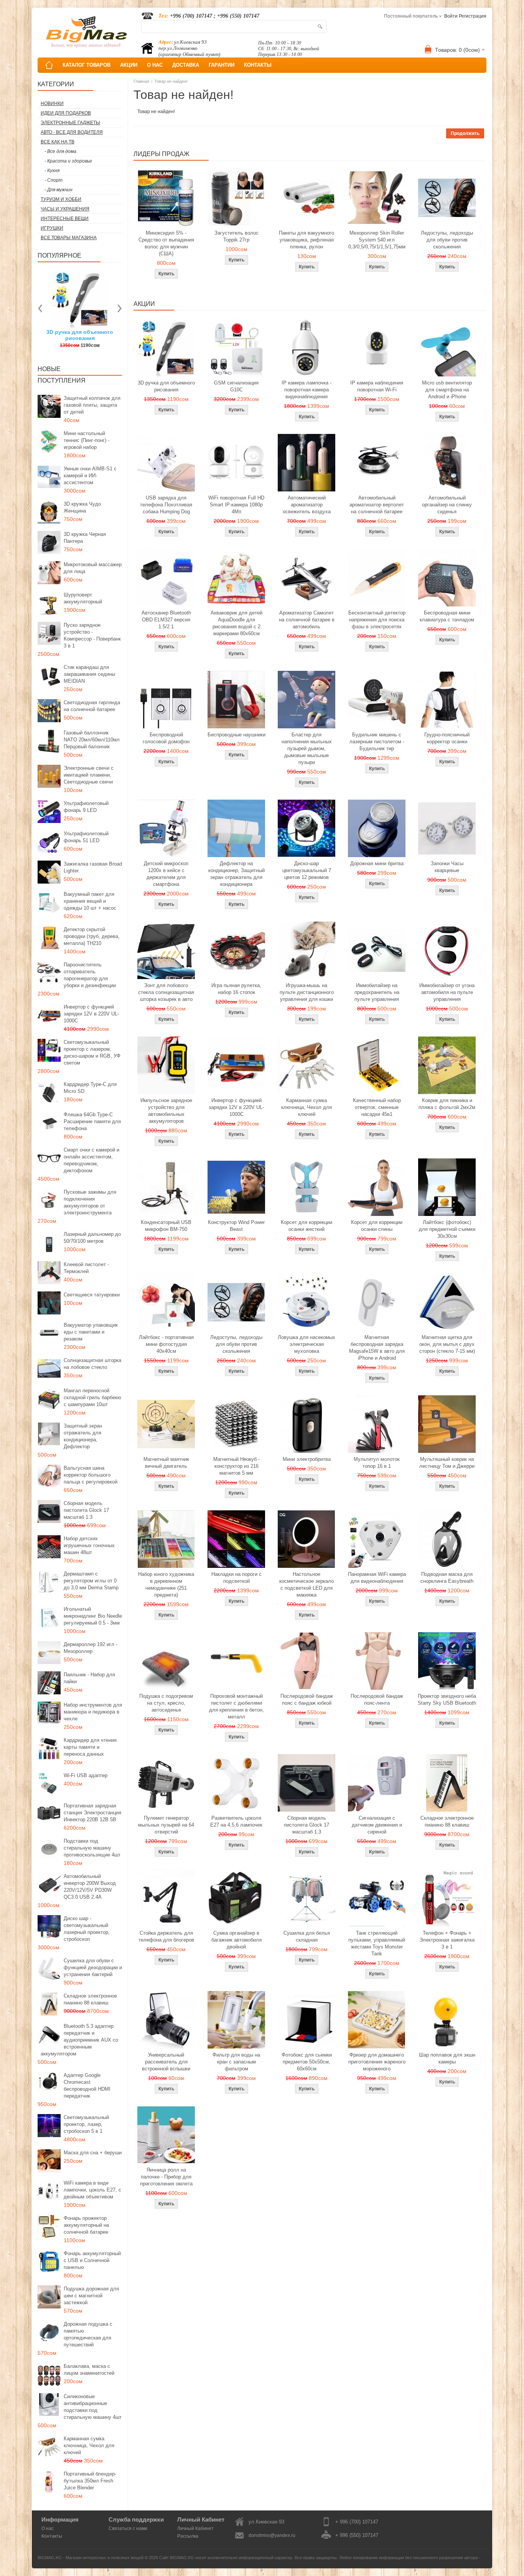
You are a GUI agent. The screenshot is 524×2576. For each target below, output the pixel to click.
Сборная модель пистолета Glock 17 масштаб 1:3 (86, 1510)
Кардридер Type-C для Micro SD (90, 1088)
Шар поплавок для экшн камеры (447, 2058)
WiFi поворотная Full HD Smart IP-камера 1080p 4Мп (236, 505)
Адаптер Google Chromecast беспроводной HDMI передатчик (87, 2086)
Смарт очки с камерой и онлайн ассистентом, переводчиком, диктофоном (91, 1160)
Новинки (52, 103)
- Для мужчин (58, 190)
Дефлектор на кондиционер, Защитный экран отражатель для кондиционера (236, 874)
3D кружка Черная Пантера (85, 538)
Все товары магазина (69, 238)
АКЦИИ (129, 65)
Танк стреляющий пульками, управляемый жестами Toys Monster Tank (377, 1943)
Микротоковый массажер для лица (93, 568)
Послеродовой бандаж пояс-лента (377, 1700)
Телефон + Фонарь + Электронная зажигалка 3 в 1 (447, 1940)
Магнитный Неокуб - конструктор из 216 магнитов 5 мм (236, 1466)
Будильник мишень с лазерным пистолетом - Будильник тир (377, 742)
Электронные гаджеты (70, 123)
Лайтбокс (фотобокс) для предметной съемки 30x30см (447, 1229)
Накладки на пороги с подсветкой (236, 1578)
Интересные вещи (65, 219)
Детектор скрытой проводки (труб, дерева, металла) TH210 (92, 936)
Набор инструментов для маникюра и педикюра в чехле (93, 1712)
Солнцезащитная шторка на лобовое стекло (92, 1364)
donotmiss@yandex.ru (272, 2535)
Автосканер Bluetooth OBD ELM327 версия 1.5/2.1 (166, 620)
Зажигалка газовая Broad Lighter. (93, 867)
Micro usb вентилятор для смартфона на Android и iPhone (447, 390)
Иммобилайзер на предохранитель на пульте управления (377, 992)
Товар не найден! (171, 81)
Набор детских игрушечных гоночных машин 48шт (89, 1545)
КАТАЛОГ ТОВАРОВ (87, 65)
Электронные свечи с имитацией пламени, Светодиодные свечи (89, 775)
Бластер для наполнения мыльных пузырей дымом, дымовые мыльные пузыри (307, 748)
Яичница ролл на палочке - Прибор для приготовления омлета (166, 2177)
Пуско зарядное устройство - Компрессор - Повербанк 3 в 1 (92, 635)
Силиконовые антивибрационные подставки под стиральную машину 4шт (93, 2407)
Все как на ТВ (58, 142)
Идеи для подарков (66, 113)
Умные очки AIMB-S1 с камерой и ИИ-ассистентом (90, 476)
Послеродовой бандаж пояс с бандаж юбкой (307, 1700)
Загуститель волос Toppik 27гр (95, 335)
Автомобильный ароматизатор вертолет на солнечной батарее (377, 505)
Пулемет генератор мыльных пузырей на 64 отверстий (166, 1825)
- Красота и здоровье (68, 161)
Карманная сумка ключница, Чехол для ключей (89, 2445)
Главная (141, 81)
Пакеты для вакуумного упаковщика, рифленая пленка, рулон (306, 240)
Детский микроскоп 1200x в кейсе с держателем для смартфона (166, 874)
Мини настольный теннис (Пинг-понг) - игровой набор (87, 440)
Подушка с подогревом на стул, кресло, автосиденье (166, 1703)
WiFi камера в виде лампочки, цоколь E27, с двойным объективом (92, 2190)
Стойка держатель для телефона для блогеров (166, 1936)
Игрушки (52, 228)
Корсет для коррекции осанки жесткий (306, 1226)
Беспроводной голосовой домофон (166, 738)
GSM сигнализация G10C (236, 386)
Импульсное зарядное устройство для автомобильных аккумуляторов (166, 1111)
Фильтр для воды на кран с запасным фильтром (236, 2062)
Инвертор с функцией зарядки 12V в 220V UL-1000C (91, 1014)
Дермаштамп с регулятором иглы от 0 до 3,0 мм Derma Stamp (91, 1581)
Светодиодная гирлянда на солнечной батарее (92, 706)
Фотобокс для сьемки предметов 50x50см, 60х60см (307, 2062)
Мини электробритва (307, 1459)
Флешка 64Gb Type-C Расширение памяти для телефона (92, 1121)
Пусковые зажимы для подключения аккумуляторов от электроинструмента (90, 1202)
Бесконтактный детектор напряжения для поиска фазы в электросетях (377, 620)
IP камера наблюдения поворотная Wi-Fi (377, 386)
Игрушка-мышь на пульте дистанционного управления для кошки (307, 992)
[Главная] (49, 65)
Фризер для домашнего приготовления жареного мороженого (377, 2062)
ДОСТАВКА (186, 65)
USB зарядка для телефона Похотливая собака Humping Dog (166, 505)
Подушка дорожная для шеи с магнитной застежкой (91, 2296)
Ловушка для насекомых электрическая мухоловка (306, 1344)
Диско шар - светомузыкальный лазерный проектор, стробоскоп (87, 1929)
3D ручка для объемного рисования (166, 386)
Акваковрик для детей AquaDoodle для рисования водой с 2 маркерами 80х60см (236, 623)
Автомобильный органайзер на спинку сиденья (447, 505)
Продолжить (465, 133)
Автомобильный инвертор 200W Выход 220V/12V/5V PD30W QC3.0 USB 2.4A (90, 1887)
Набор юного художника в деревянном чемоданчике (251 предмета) (166, 1585)
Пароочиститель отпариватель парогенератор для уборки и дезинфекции (90, 975)
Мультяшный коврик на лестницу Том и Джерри (447, 1463)
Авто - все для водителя (72, 132)
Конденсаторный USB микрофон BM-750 (166, 1226)
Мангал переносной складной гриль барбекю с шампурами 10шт (92, 1397)
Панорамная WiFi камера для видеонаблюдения (377, 1578)
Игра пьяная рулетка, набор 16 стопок (236, 989)
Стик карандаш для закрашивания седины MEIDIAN (89, 674)
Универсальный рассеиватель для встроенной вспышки (166, 2062)
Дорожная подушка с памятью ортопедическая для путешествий (88, 2334)
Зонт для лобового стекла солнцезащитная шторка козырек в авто (166, 992)
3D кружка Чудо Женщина (82, 507)
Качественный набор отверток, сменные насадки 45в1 (377, 1107)
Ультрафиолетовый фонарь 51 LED (86, 837)
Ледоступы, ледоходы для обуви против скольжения (447, 240)
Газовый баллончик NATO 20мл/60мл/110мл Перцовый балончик (92, 740)
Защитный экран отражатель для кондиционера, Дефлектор (83, 1436)
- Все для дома (60, 151)
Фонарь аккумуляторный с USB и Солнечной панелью (92, 2260)
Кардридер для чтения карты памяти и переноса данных (90, 1747)
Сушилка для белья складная (307, 1936)
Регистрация (473, 16)
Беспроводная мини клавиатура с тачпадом (447, 616)
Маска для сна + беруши (93, 2153)
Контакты (52, 2536)
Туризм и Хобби (61, 199)
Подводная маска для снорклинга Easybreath (447, 1578)
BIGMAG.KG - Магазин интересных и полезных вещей (91, 2558)
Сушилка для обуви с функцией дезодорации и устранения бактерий (93, 1967)
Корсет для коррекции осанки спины (377, 1226)
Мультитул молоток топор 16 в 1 (377, 1463)
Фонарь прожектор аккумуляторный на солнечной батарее (86, 2225)
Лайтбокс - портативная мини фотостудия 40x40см (166, 1344)
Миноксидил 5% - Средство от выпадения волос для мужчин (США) (166, 243)
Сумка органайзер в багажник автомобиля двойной (236, 1940)
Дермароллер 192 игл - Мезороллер (91, 1648)
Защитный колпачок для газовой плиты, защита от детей (92, 405)
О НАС (155, 65)
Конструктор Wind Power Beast (236, 1226)
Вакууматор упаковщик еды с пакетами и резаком (91, 1332)
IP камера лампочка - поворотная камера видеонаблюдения (306, 390)
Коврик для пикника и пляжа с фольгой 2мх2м (447, 1104)
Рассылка (188, 2536)
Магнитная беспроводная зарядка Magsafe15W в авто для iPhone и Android (377, 1348)
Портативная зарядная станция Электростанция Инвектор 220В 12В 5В (92, 1813)
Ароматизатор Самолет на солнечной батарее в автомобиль (307, 620)
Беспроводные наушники (236, 735)
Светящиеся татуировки (92, 1295)
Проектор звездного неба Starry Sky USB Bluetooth (447, 1700)
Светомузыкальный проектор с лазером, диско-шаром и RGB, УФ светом (92, 1052)
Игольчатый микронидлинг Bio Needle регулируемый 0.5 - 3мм (93, 1616)
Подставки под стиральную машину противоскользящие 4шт (92, 1848)
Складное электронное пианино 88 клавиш (90, 1999)
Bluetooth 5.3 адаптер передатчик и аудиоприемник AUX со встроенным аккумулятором (79, 2040)
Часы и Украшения (65, 209)
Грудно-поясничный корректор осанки (447, 738)
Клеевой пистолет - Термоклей (86, 1268)
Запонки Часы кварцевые (447, 867)
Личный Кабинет (195, 2528)
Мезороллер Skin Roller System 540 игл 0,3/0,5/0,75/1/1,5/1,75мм (377, 240)
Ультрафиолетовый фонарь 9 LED (86, 807)
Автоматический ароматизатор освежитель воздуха (307, 505)
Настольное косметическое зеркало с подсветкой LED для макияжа (306, 1585)
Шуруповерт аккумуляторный (83, 598)
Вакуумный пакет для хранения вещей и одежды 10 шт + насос (90, 901)
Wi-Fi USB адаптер (86, 1775)
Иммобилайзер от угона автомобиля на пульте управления (447, 992)
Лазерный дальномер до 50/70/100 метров (92, 1238)
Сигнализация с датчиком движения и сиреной (377, 1825)
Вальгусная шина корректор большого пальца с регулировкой (91, 1475)
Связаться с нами (128, 2528)
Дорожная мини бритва (377, 863)
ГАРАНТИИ (222, 65)
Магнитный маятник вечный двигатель (166, 1463)
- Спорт (54, 180)
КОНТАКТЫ (258, 65)
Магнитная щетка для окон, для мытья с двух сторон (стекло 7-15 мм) (447, 1344)
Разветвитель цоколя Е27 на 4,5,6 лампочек (236, 1821)
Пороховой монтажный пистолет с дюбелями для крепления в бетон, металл (236, 1706)
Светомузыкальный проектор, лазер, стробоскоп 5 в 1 (86, 2124)
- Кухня (52, 171)
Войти (451, 16)
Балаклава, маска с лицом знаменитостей (89, 2370)
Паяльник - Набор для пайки (89, 1678)
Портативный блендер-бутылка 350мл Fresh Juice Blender (90, 2481)
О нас (48, 2528)
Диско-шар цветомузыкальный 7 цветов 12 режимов (307, 870)
